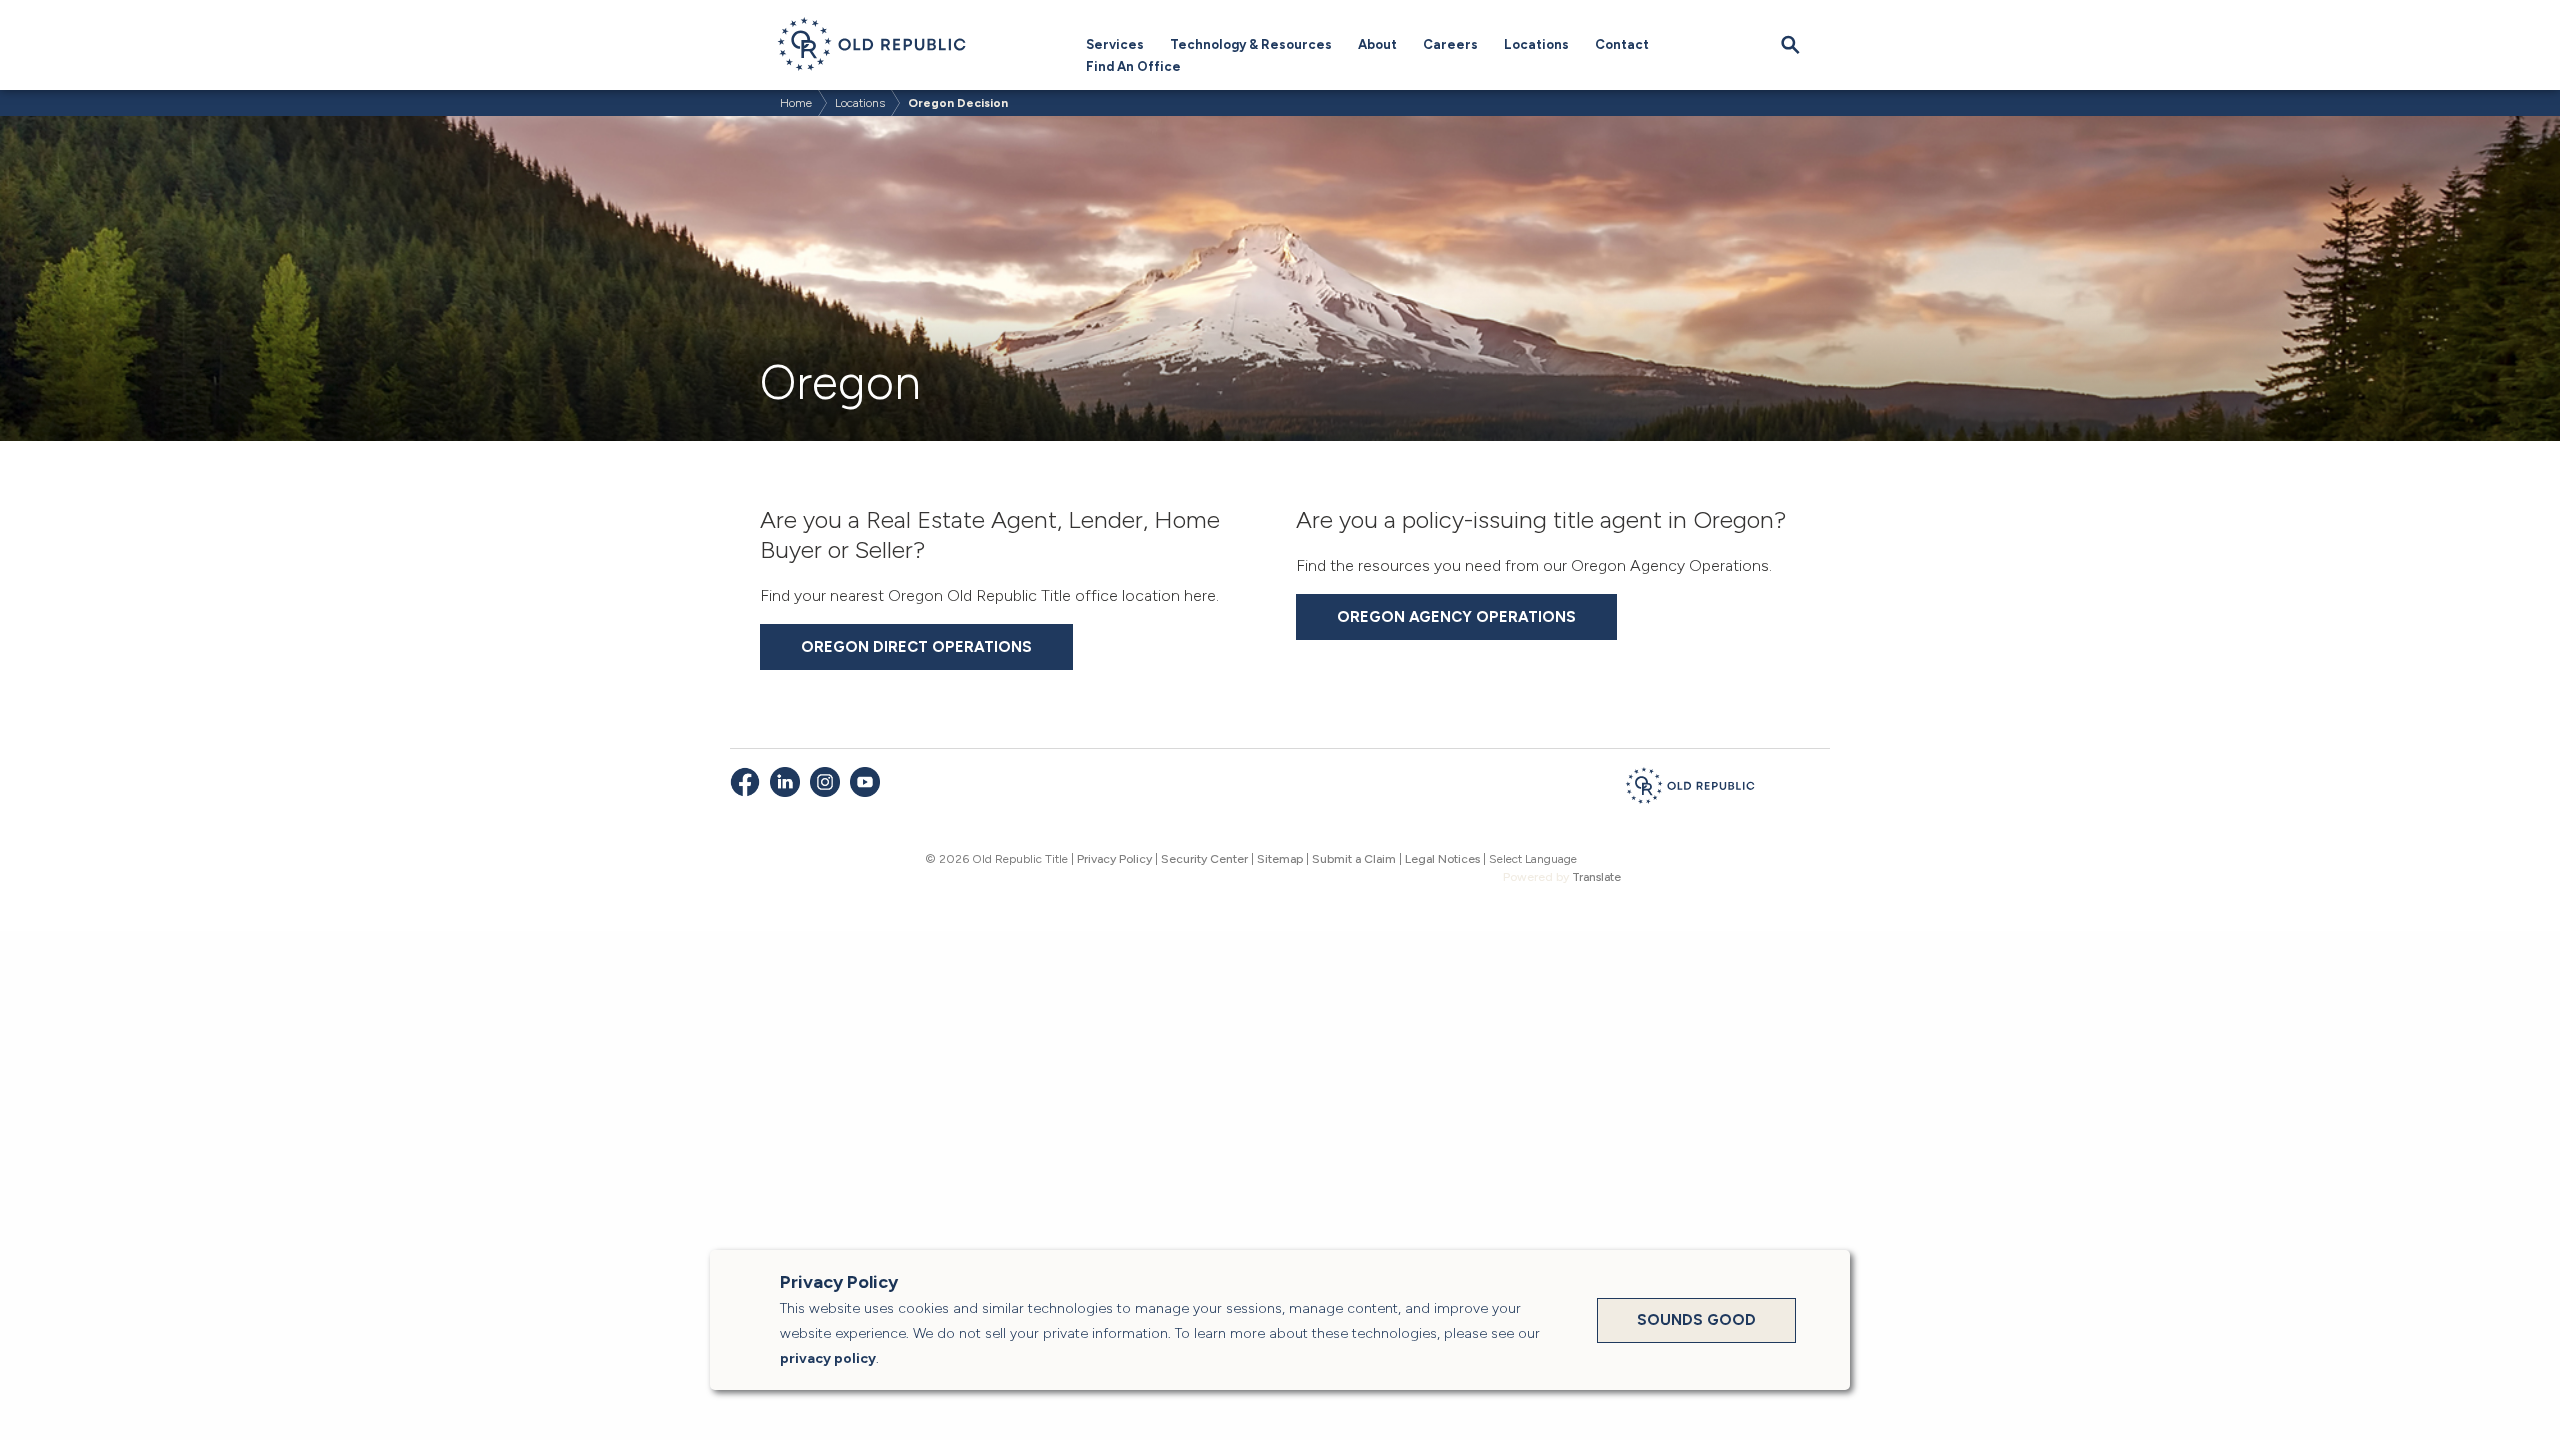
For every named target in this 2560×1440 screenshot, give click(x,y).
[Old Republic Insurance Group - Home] (1690, 789)
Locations (1536, 44)
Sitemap (1280, 859)
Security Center (1204, 859)
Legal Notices (1442, 859)
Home (796, 103)
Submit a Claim (1354, 859)
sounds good (1696, 1320)
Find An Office (1133, 66)
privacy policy (828, 1358)
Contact (1622, 44)
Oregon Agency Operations (1456, 617)
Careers (1450, 44)
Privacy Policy (1114, 859)
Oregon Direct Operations (916, 647)
